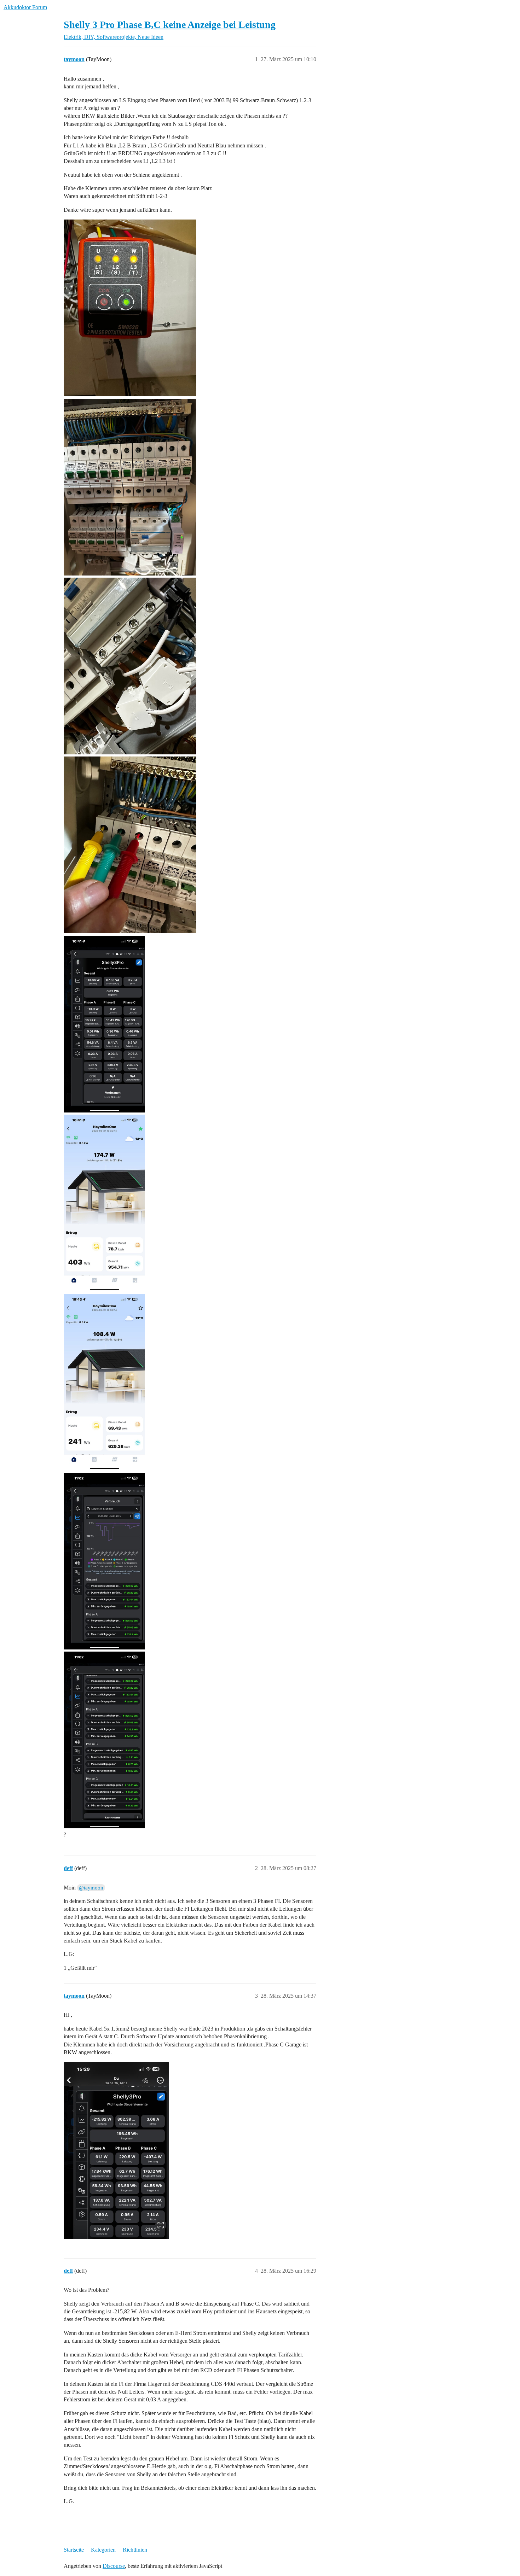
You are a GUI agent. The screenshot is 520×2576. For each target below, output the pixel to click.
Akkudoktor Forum (25, 7)
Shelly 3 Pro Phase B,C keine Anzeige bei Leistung (170, 25)
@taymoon (91, 1888)
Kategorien (103, 2550)
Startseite (74, 2550)
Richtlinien (135, 2550)
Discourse (114, 2566)
